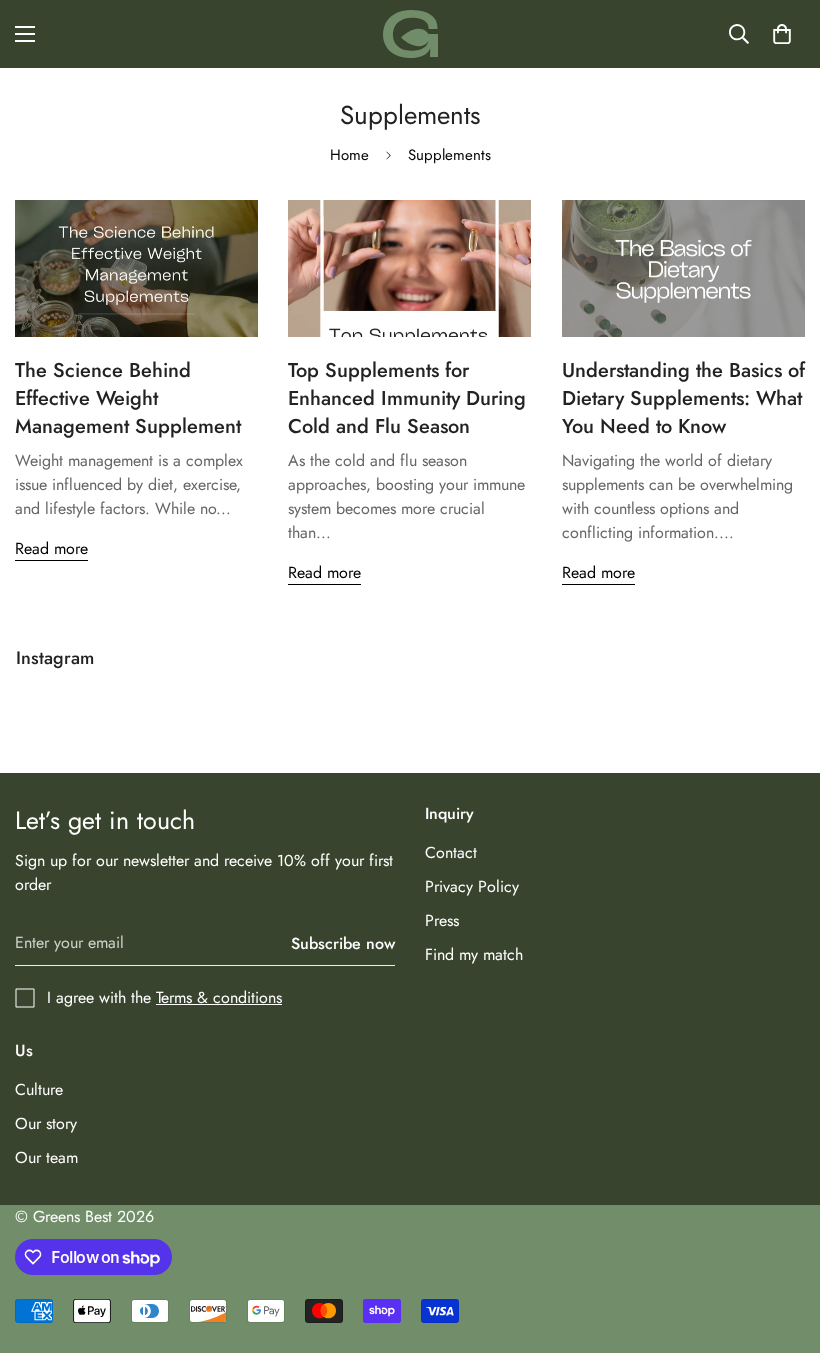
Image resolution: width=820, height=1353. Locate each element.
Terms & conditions (219, 997)
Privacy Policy (472, 886)
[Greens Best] (410, 34)
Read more (51, 548)
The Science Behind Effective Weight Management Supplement (128, 398)
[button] (782, 34)
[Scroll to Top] (781, 1244)
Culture (39, 1089)
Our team (46, 1157)
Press (442, 920)
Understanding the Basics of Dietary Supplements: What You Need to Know (683, 398)
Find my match (474, 954)
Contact (451, 852)
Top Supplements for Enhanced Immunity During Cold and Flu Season (407, 398)
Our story (46, 1123)
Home (349, 155)
